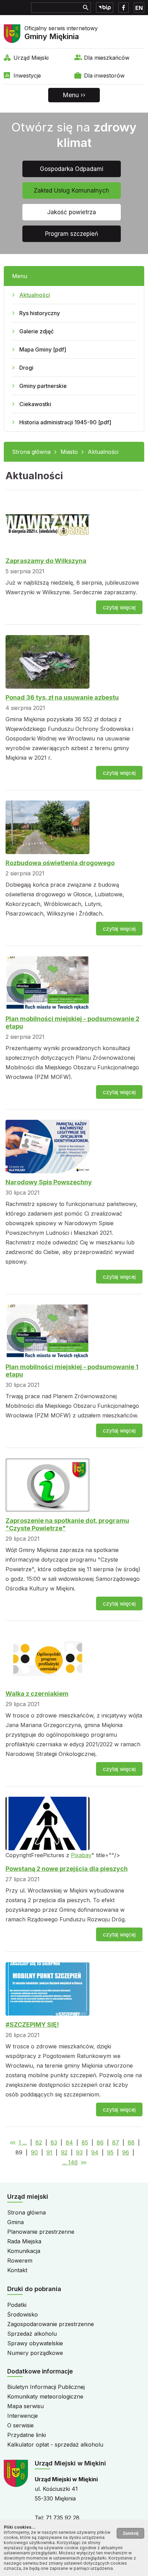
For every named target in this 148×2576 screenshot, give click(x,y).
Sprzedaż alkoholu (32, 2334)
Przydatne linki (27, 2435)
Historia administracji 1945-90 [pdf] (65, 422)
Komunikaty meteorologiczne (45, 2396)
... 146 (70, 2162)
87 (116, 2142)
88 (131, 2142)
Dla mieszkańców (107, 58)
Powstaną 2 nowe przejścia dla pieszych (67, 1869)
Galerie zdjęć (36, 331)
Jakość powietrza (72, 212)
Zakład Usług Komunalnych (71, 191)
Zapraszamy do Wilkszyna (46, 561)
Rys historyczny (40, 313)
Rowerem (20, 2261)
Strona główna (31, 452)
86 (100, 2142)
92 (64, 2152)
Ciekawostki (35, 404)
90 (34, 2152)
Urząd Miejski (31, 58)
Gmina (15, 2222)
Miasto (69, 452)
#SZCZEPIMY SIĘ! (32, 2025)
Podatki (17, 2305)
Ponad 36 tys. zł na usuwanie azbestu (62, 697)
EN (139, 8)
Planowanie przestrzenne (41, 2232)
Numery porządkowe (35, 2353)
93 (79, 2152)
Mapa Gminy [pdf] (43, 349)
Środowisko (23, 2314)
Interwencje (23, 2416)
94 (95, 2152)
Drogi (26, 368)
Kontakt (17, 2270)
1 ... (23, 2142)
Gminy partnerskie (43, 386)
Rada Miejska (24, 2241)
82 (39, 2142)
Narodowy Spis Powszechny (49, 1182)
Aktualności (35, 295)
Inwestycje (27, 76)
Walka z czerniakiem (37, 1694)
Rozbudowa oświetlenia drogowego (60, 863)
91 (49, 2152)
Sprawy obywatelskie (35, 2343)
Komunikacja (24, 2251)
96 (126, 2152)
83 (54, 2142)
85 (85, 2142)
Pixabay (81, 1855)
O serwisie (20, 2425)
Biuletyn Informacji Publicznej (46, 2387)
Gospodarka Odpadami (72, 169)
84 (69, 2142)
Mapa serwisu (25, 2406)
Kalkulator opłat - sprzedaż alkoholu (55, 2445)
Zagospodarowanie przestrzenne (51, 2324)
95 (110, 2152)
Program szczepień (72, 234)
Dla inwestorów (104, 76)
